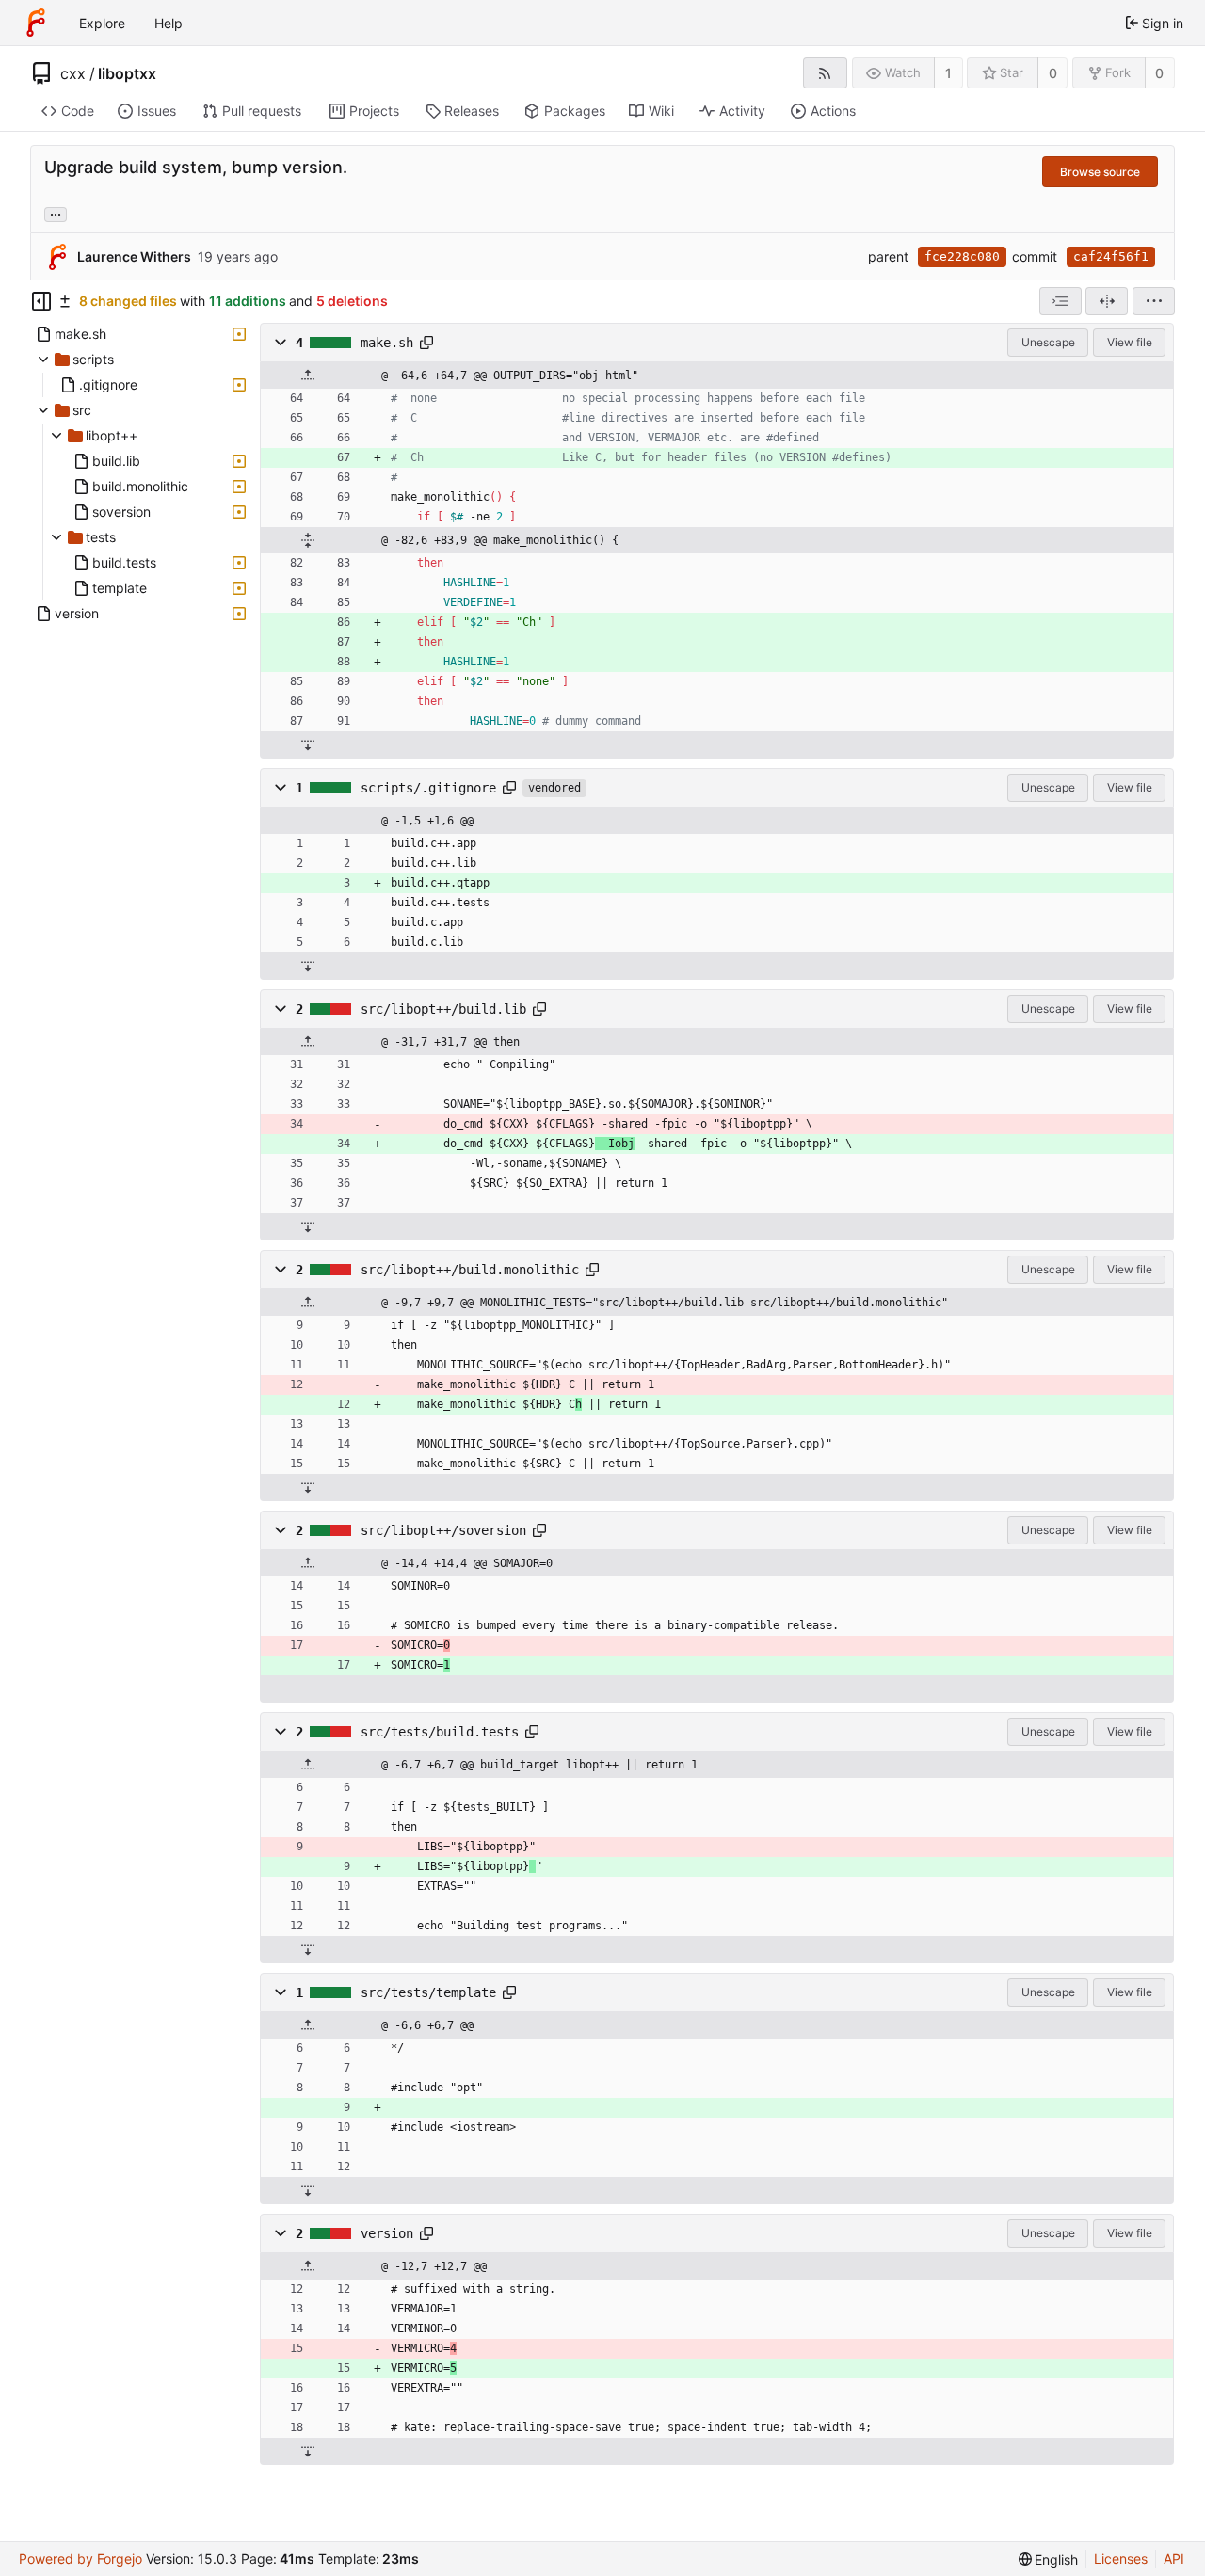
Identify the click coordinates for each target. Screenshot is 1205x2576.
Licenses (1121, 2559)
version (387, 2233)
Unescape (1048, 342)
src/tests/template (428, 1992)
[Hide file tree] (41, 301)
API (1174, 2559)
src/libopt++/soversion (443, 1530)
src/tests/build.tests (440, 1732)
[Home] (36, 23)
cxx (73, 73)
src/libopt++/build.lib (443, 1009)
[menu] (1154, 301)
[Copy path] (426, 343)
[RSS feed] (825, 73)
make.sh (387, 343)
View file (1130, 342)
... (56, 213)
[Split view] (1107, 301)
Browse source (1100, 172)
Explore (102, 23)
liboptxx (127, 73)
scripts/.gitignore (428, 788)
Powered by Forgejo (80, 2559)
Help (169, 23)
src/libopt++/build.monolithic (470, 1270)
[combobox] (1060, 301)
